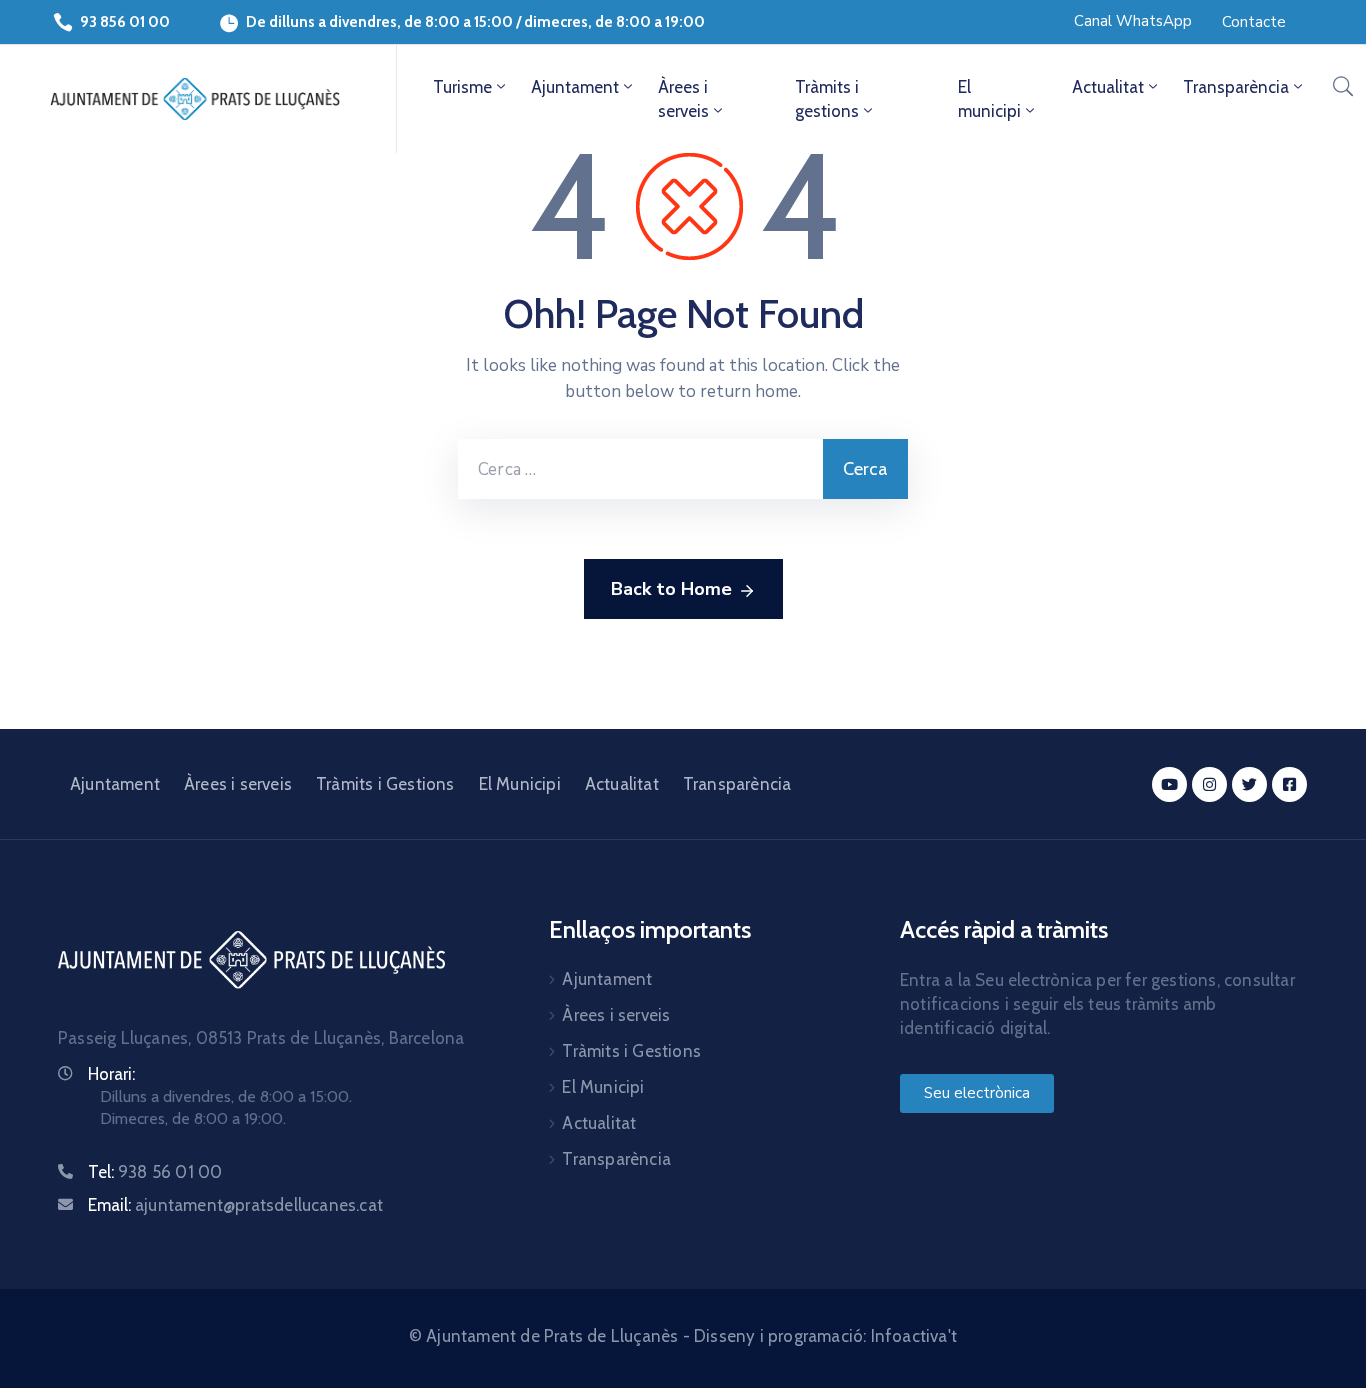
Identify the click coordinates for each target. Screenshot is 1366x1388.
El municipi (989, 99)
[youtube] (1169, 784)
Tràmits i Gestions (385, 784)
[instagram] (1209, 784)
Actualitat (1108, 87)
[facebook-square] (1289, 784)
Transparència (1236, 87)
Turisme (462, 87)
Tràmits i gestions (827, 99)
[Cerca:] (640, 469)
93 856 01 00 (125, 22)
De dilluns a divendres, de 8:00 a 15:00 (379, 22)
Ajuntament (575, 87)
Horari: (111, 1074)
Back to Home (671, 589)
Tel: (155, 1172)
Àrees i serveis (683, 99)
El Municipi (520, 784)
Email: (235, 1205)
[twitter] (1249, 784)
